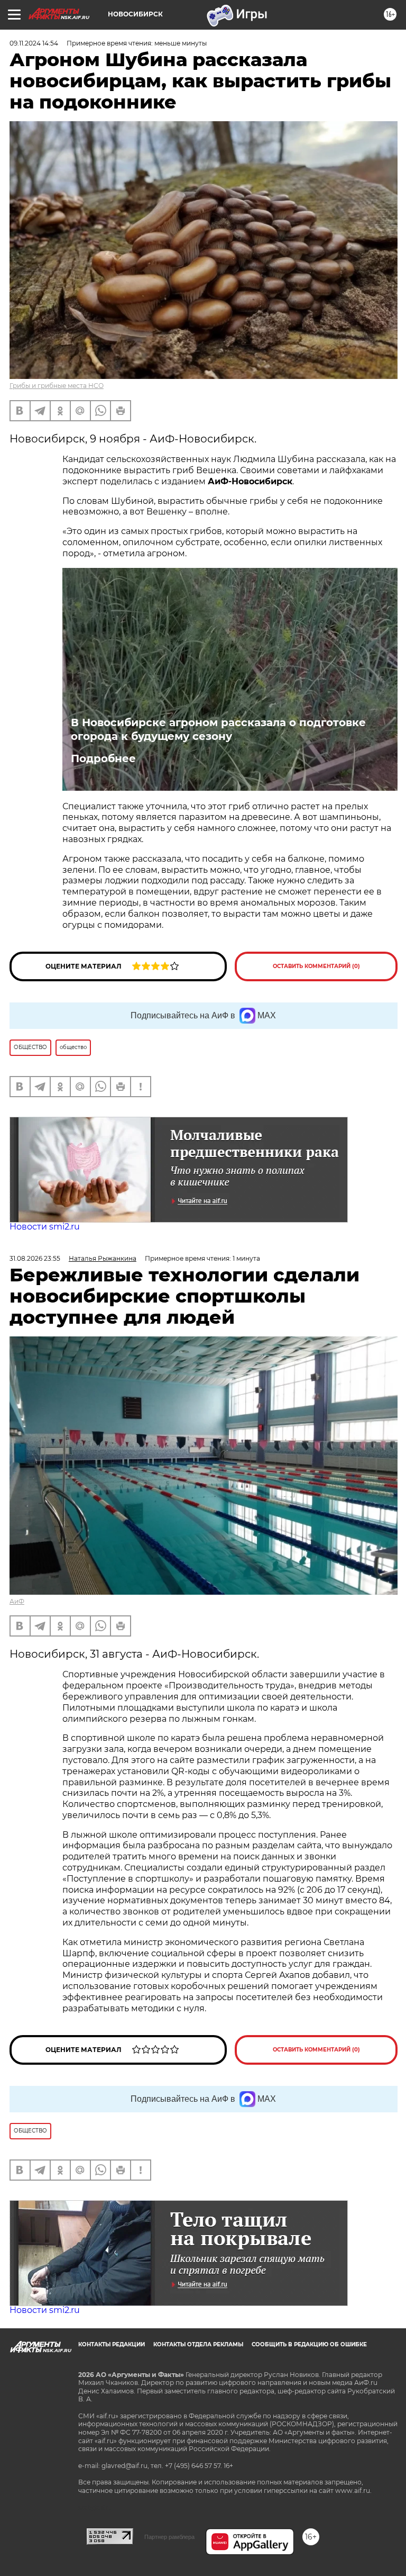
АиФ (17, 1601)
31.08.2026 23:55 (35, 1258)
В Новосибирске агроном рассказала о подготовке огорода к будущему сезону (218, 729)
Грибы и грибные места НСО (57, 386)
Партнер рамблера (169, 2537)
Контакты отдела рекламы (198, 2344)
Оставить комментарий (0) (316, 966)
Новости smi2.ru (45, 1227)
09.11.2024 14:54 (34, 43)
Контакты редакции (112, 2344)
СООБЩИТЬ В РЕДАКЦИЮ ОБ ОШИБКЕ (309, 2344)
